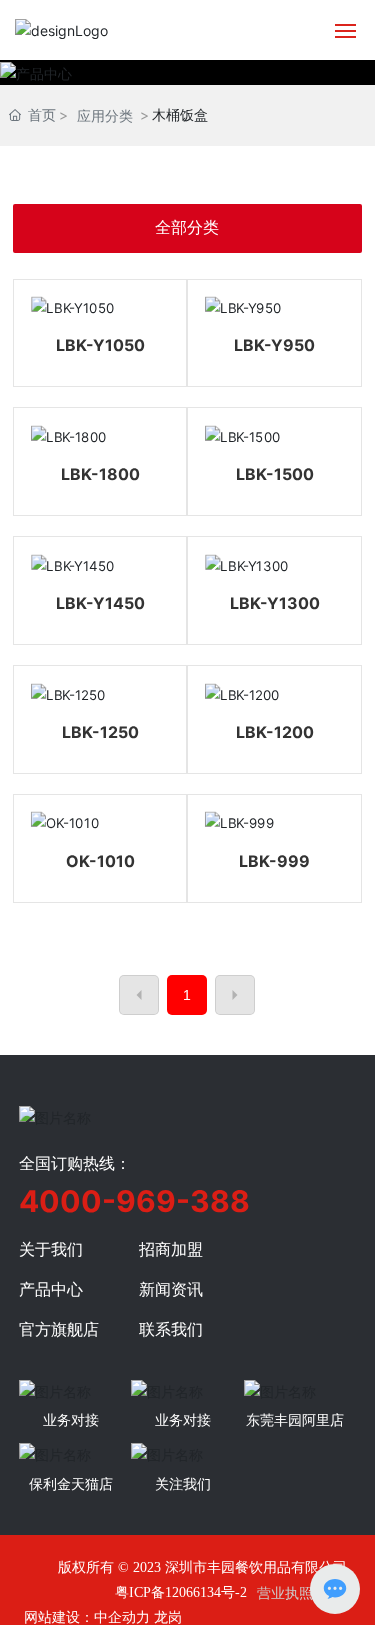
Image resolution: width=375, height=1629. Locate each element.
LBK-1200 (275, 732)
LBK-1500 (275, 474)
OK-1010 (100, 861)
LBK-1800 (100, 474)
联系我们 (171, 1329)
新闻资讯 (171, 1289)
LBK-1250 (100, 732)
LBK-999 (274, 861)
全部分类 (187, 227)
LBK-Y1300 (275, 603)
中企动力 (122, 1616)
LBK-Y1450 (100, 603)
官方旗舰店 (59, 1329)
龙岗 (168, 1616)
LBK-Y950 (274, 345)
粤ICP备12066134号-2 (181, 1592)
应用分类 (105, 115)
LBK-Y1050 (100, 345)
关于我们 (51, 1249)
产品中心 (51, 1289)
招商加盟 (171, 1249)
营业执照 (285, 1592)
